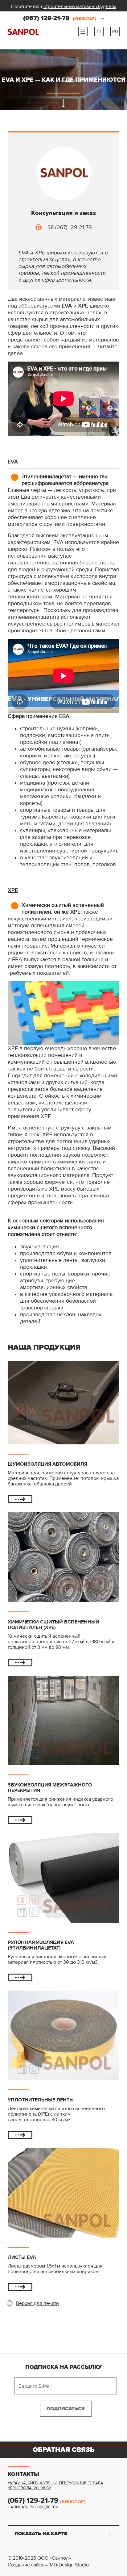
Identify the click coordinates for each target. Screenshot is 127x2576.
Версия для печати (37, 2303)
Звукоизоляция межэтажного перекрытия (50, 1788)
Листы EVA (22, 2257)
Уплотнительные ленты (41, 2100)
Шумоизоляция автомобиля (47, 1464)
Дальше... (20, 1499)
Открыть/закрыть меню (83, 31)
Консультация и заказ (63, 213)
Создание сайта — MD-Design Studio (48, 2565)
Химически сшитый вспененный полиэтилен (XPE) (53, 1625)
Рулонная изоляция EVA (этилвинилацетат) (41, 1945)
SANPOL (23, 32)
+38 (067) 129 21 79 (68, 227)
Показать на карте (41, 2534)
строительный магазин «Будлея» (80, 6)
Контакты (23, 2474)
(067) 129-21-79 (60, 18)
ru (115, 32)
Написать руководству (33, 2507)
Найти (99, 31)
